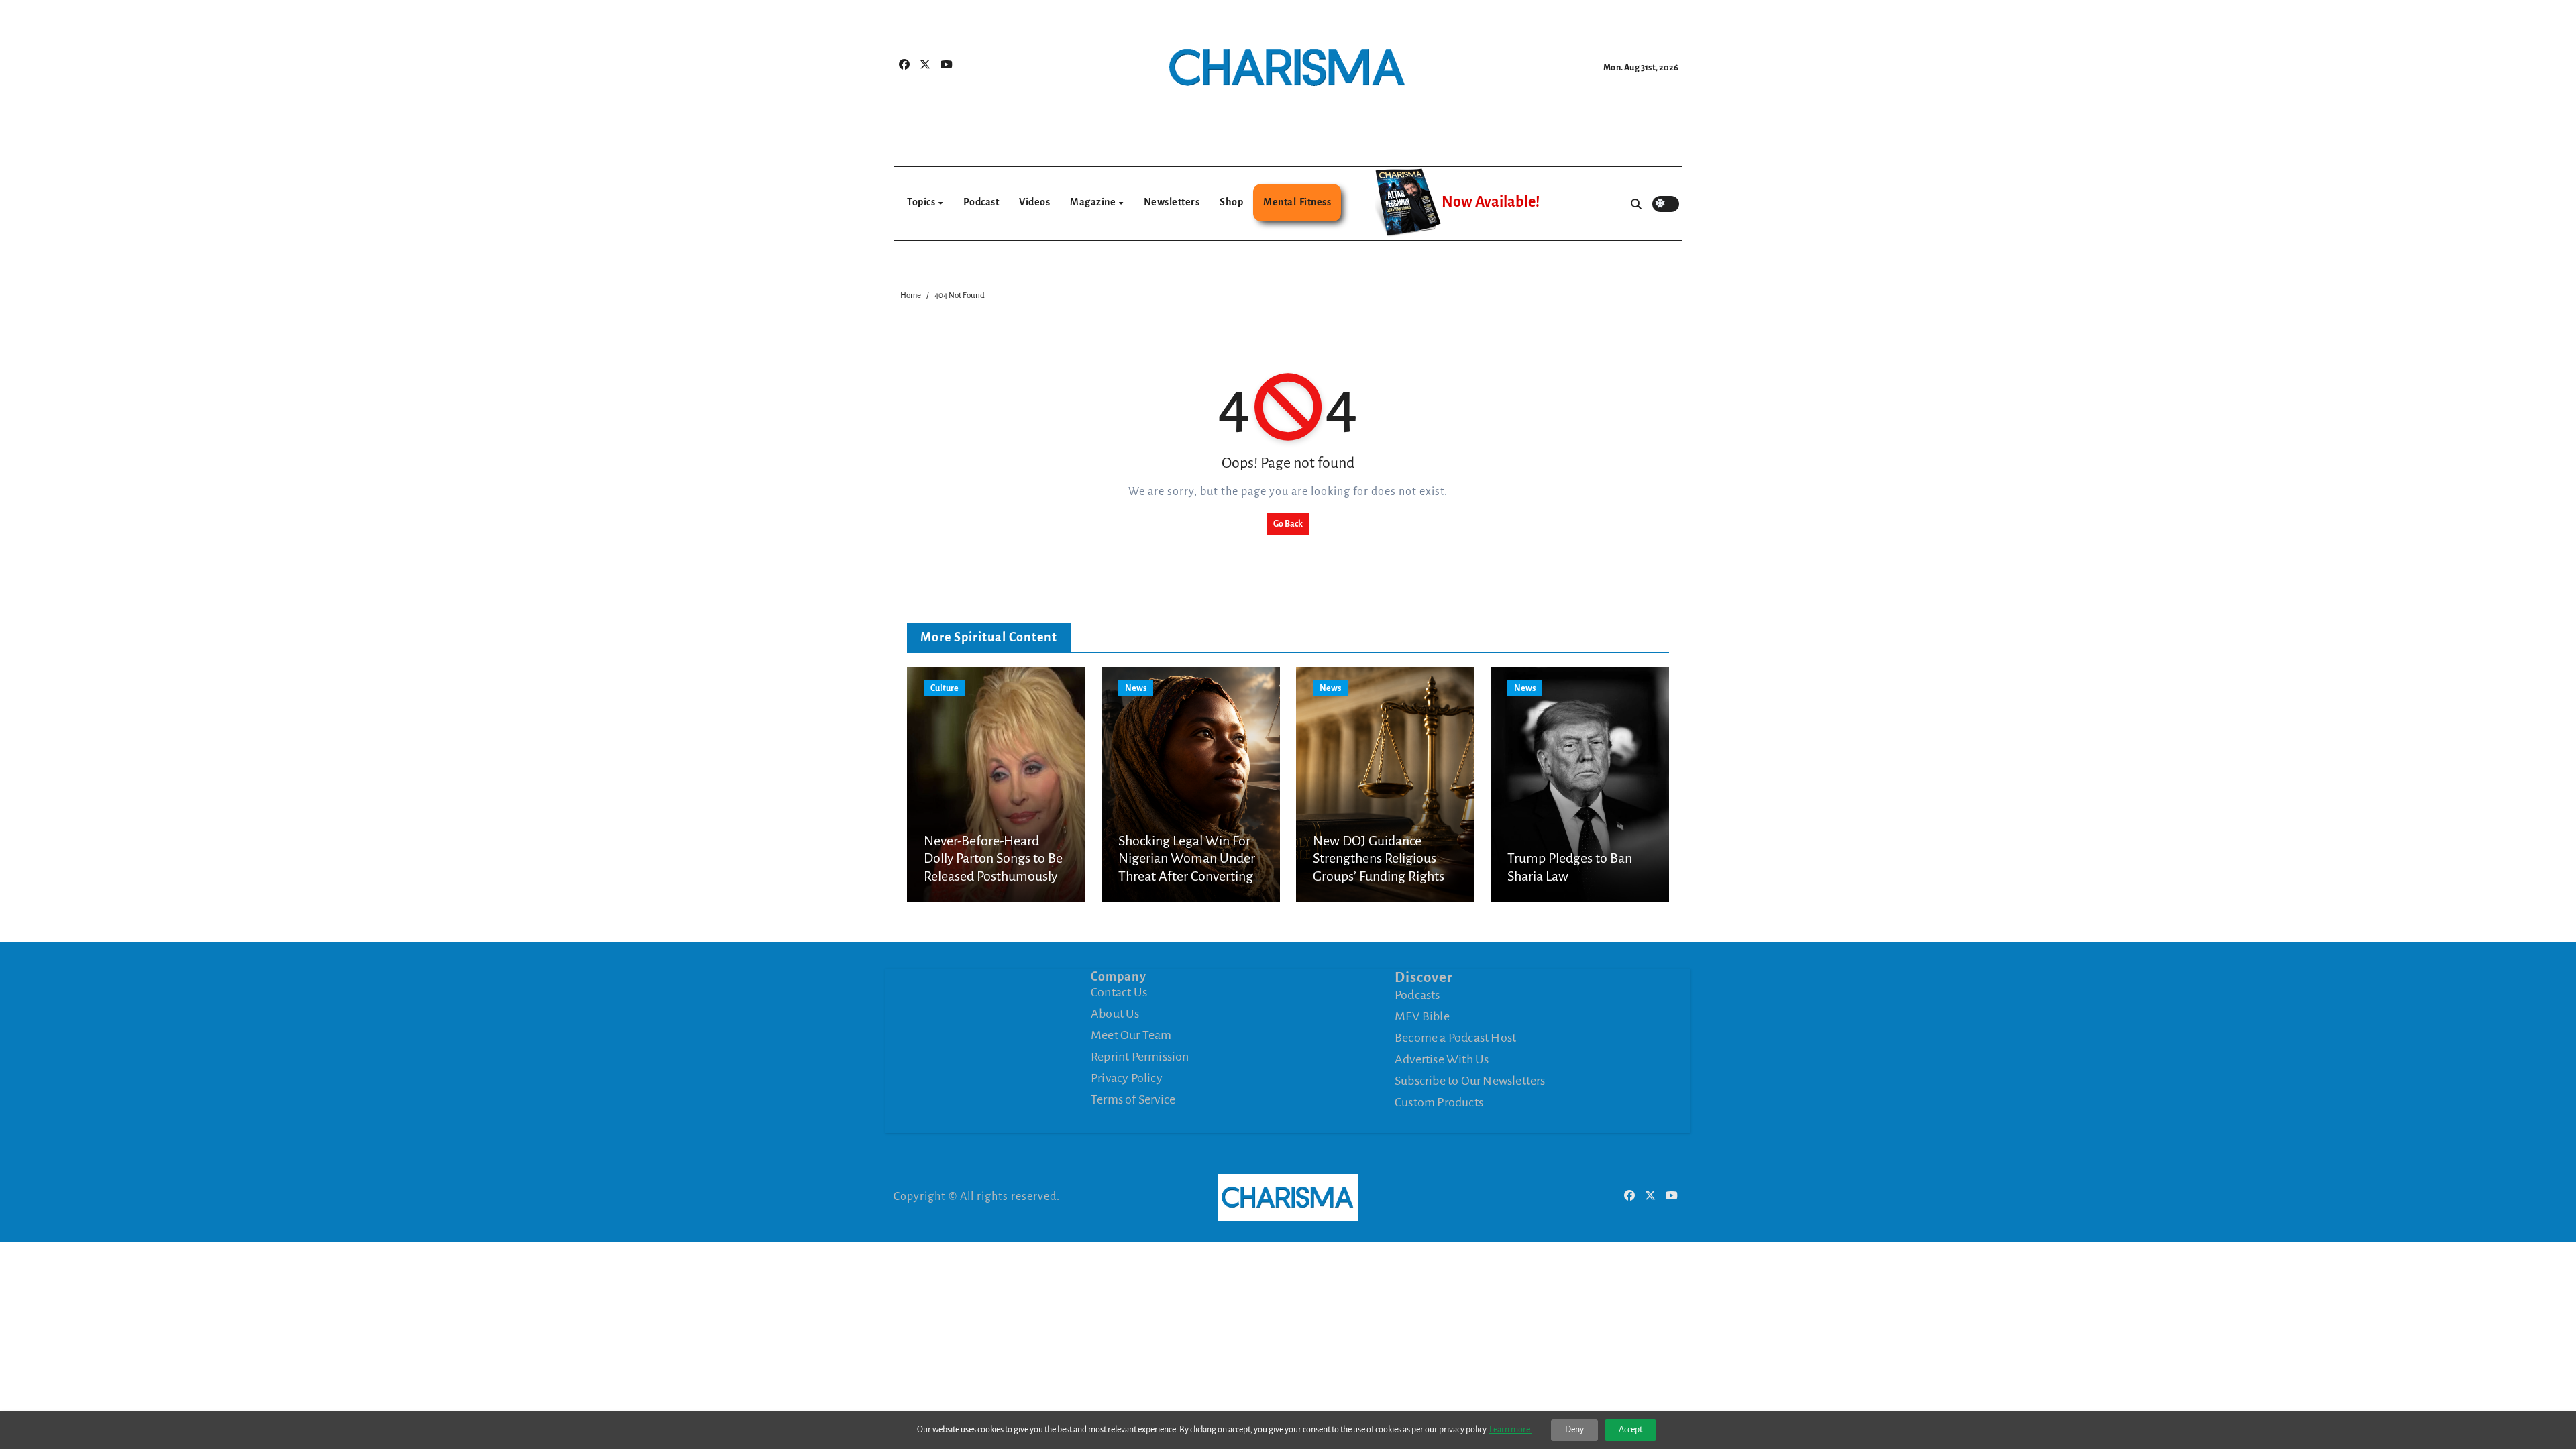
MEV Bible (1422, 1016)
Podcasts (1417, 995)
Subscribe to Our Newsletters (1470, 1081)
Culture (945, 688)
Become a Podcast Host (1455, 1038)
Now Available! (1491, 202)
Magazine (1094, 202)
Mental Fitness (1297, 202)
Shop (1231, 202)
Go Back (1288, 524)
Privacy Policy (1127, 1078)
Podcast (981, 202)
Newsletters (1172, 202)
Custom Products (1439, 1102)
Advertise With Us (1442, 1059)
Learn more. (1511, 1430)
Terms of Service (1133, 1099)
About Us (1115, 1014)
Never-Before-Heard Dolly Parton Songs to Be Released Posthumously (993, 858)
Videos (1034, 202)
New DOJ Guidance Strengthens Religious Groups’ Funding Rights (1379, 858)
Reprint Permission (1140, 1057)
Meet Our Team (1131, 1035)
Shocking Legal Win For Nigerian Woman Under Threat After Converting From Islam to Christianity (1187, 876)
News (1136, 688)
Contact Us (1119, 992)
